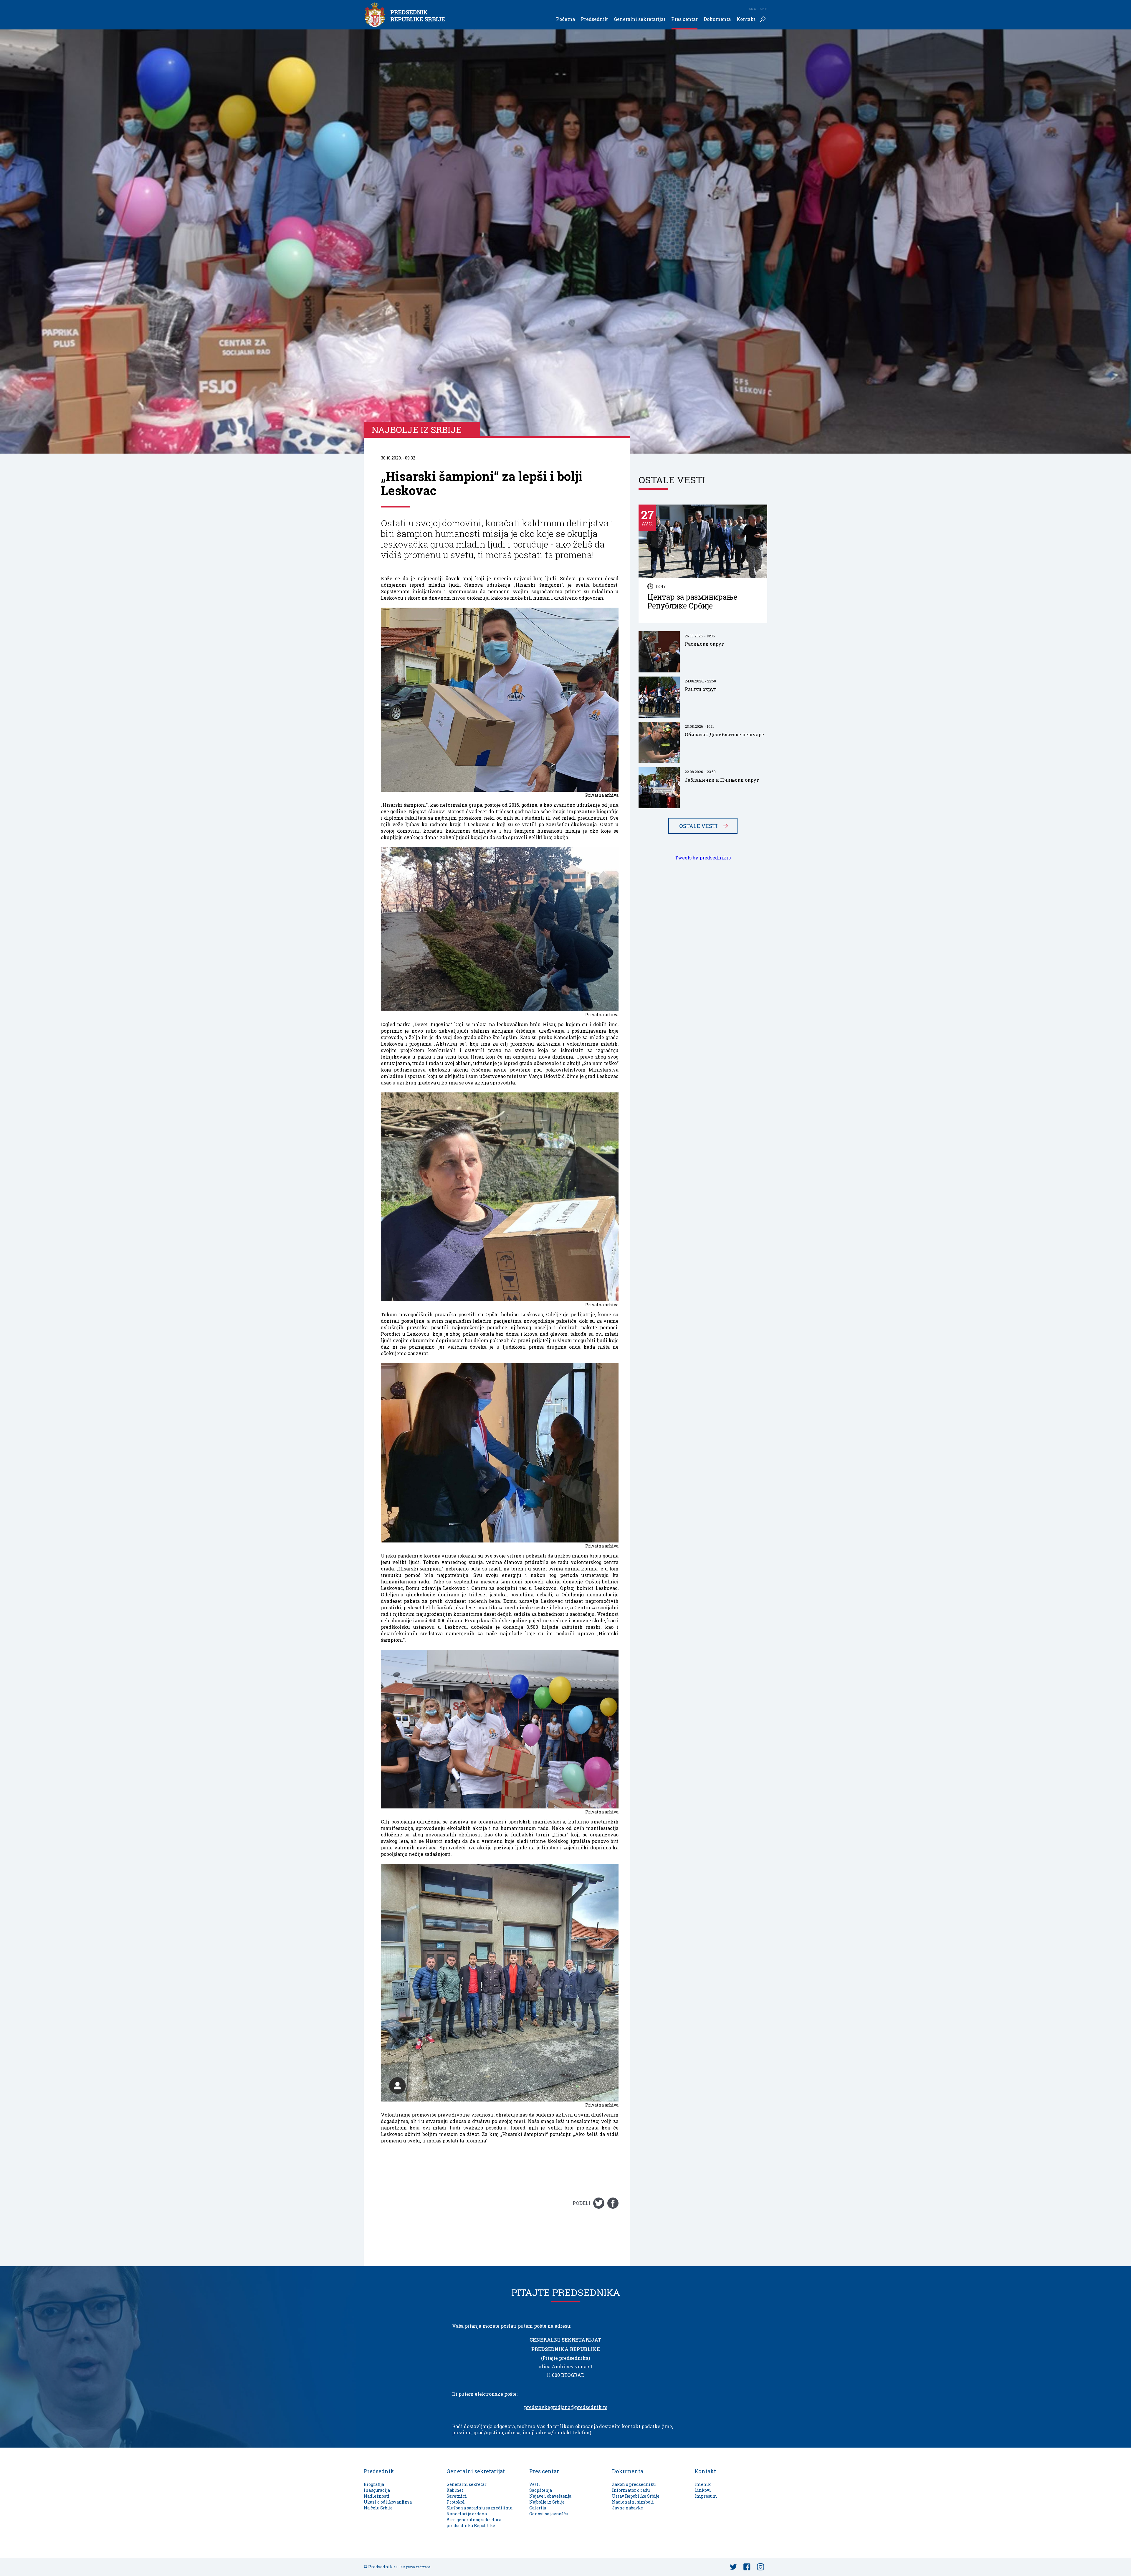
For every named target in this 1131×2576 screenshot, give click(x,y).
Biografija (374, 2484)
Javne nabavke (627, 2508)
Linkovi (703, 2490)
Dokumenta (717, 19)
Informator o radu (631, 2490)
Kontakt (746, 19)
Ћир (763, 9)
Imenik (703, 2484)
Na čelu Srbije (378, 2508)
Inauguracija (377, 2490)
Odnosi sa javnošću (549, 2514)
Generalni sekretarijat (640, 19)
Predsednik (594, 19)
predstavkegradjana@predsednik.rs (566, 2407)
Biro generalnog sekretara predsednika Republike (474, 2523)
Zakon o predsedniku (634, 2484)
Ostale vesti (698, 826)
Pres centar (684, 19)
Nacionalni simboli (633, 2502)
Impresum (706, 2496)
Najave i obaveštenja (550, 2496)
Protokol (456, 2502)
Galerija (538, 2508)
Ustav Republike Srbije (636, 2496)
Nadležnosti (377, 2496)
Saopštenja (541, 2490)
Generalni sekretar (467, 2484)
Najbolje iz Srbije (547, 2502)
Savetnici (457, 2496)
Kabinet (455, 2490)
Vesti (535, 2484)
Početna (565, 19)
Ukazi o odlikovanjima (388, 2502)
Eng (752, 9)
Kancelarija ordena (467, 2514)
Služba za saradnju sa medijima (479, 2508)
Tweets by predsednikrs (703, 858)
